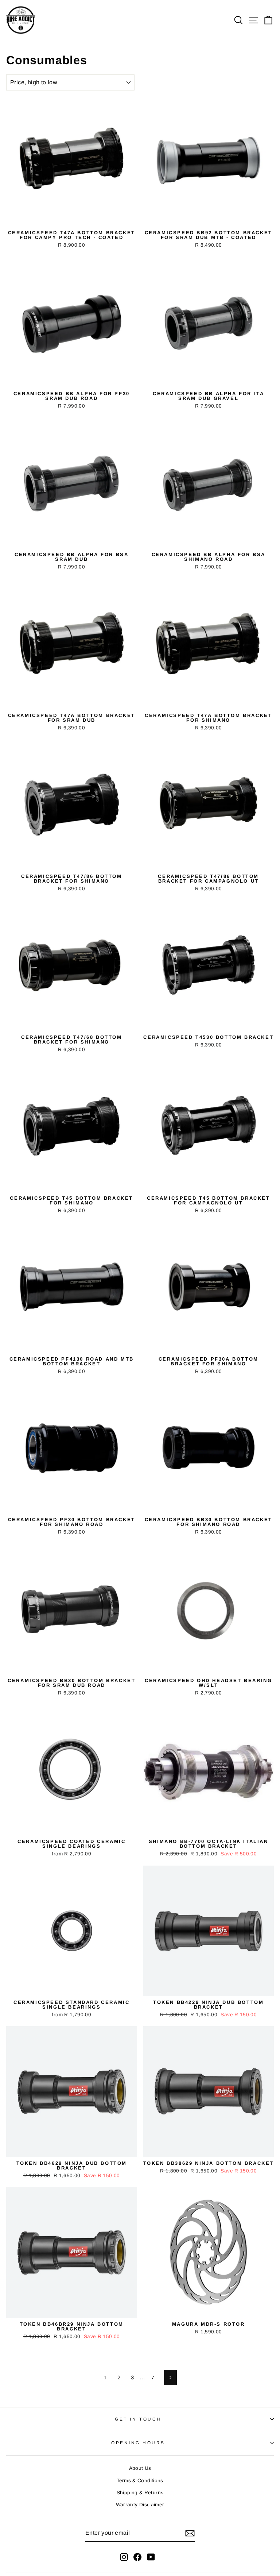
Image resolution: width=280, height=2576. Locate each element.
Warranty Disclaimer (140, 2505)
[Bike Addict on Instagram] (124, 2557)
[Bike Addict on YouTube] (151, 2557)
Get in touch (138, 2419)
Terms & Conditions (140, 2481)
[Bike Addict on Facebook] (137, 2557)
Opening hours (138, 2443)
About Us (140, 2468)
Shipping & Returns (140, 2493)
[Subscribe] (190, 2533)
